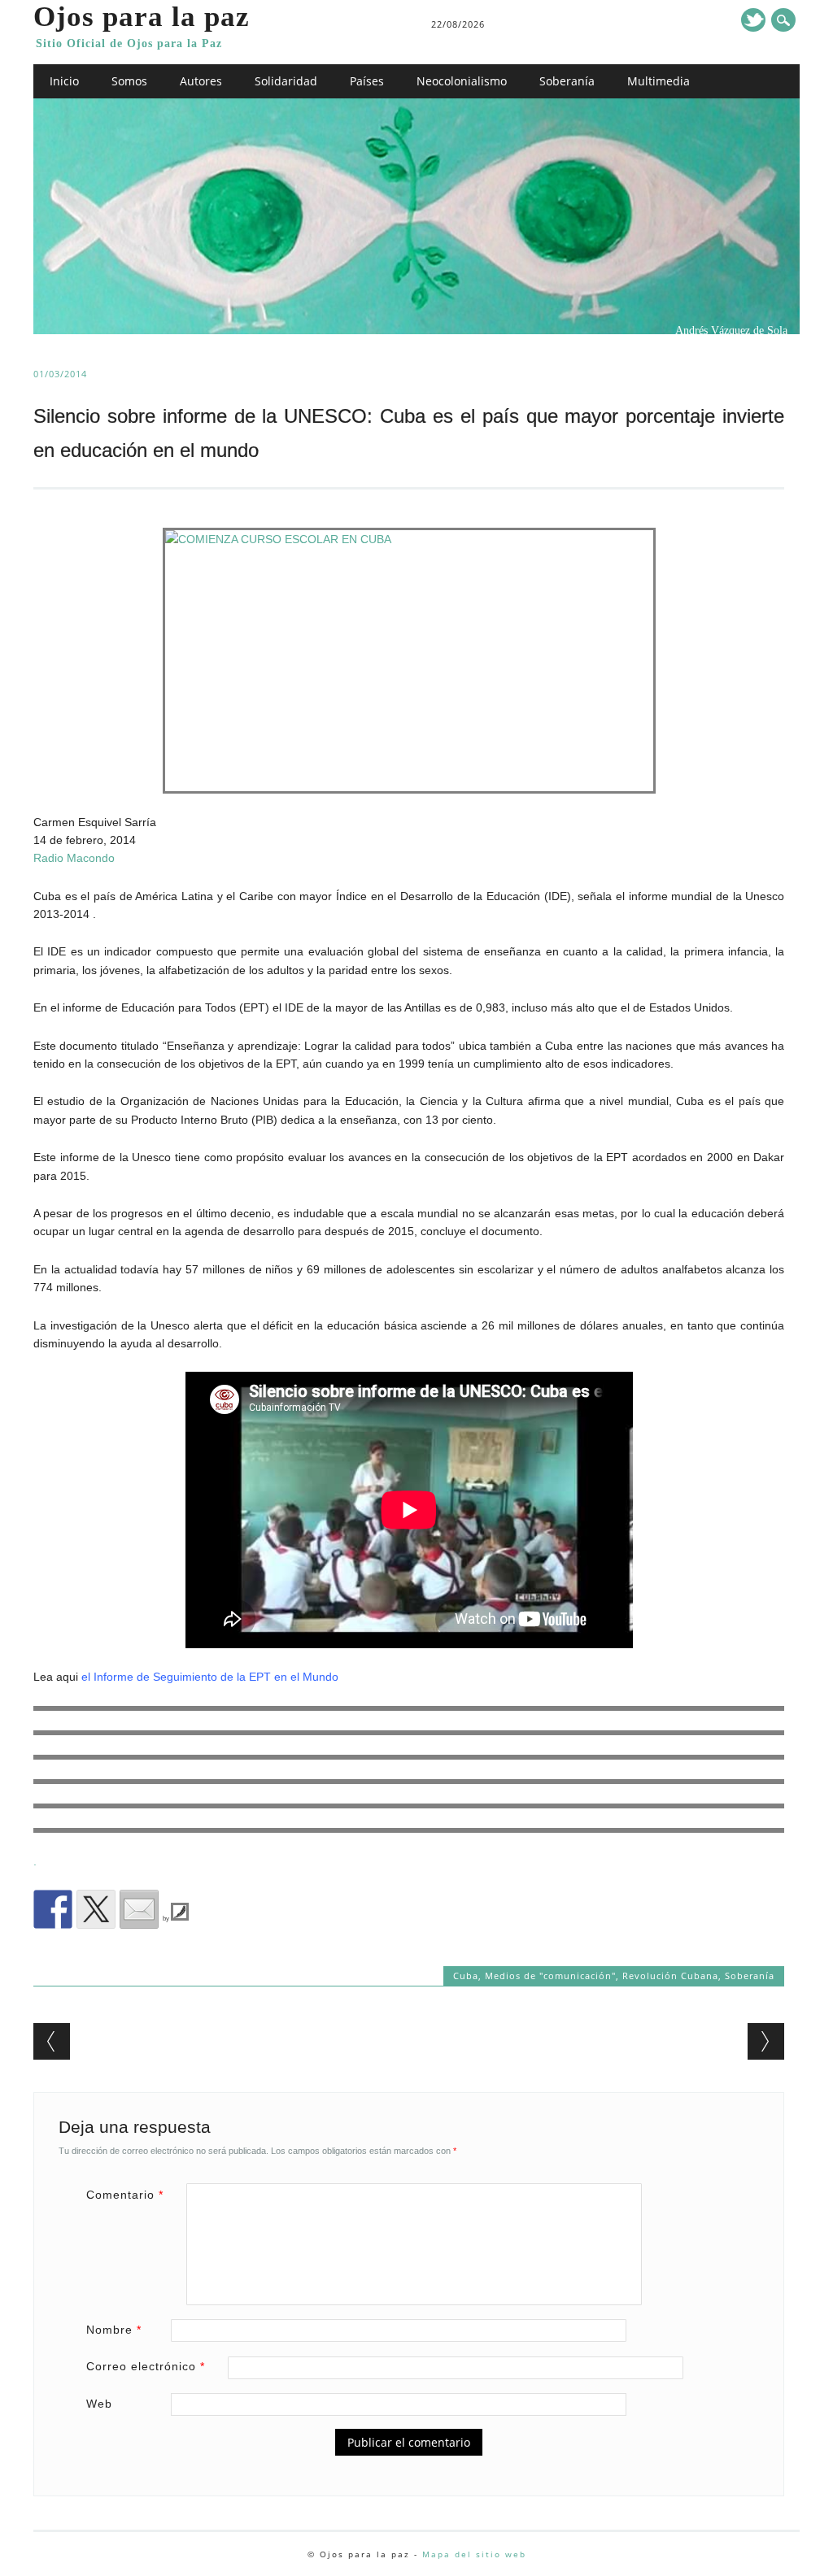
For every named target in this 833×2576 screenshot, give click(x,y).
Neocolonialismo (462, 81)
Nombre (114, 2330)
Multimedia (659, 81)
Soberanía (567, 81)
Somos (129, 81)
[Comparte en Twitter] (96, 1909)
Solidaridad (286, 81)
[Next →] (766, 2041)
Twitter (753, 20)
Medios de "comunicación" (550, 1976)
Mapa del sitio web (474, 2554)
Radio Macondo (74, 858)
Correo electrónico (146, 2366)
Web (99, 2404)
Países (367, 81)
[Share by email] (139, 1909)
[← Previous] (52, 2041)
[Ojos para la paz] (416, 330)
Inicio (64, 81)
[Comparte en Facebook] (53, 1909)
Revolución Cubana (670, 1976)
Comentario (125, 2195)
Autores (201, 81)
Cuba (466, 1976)
